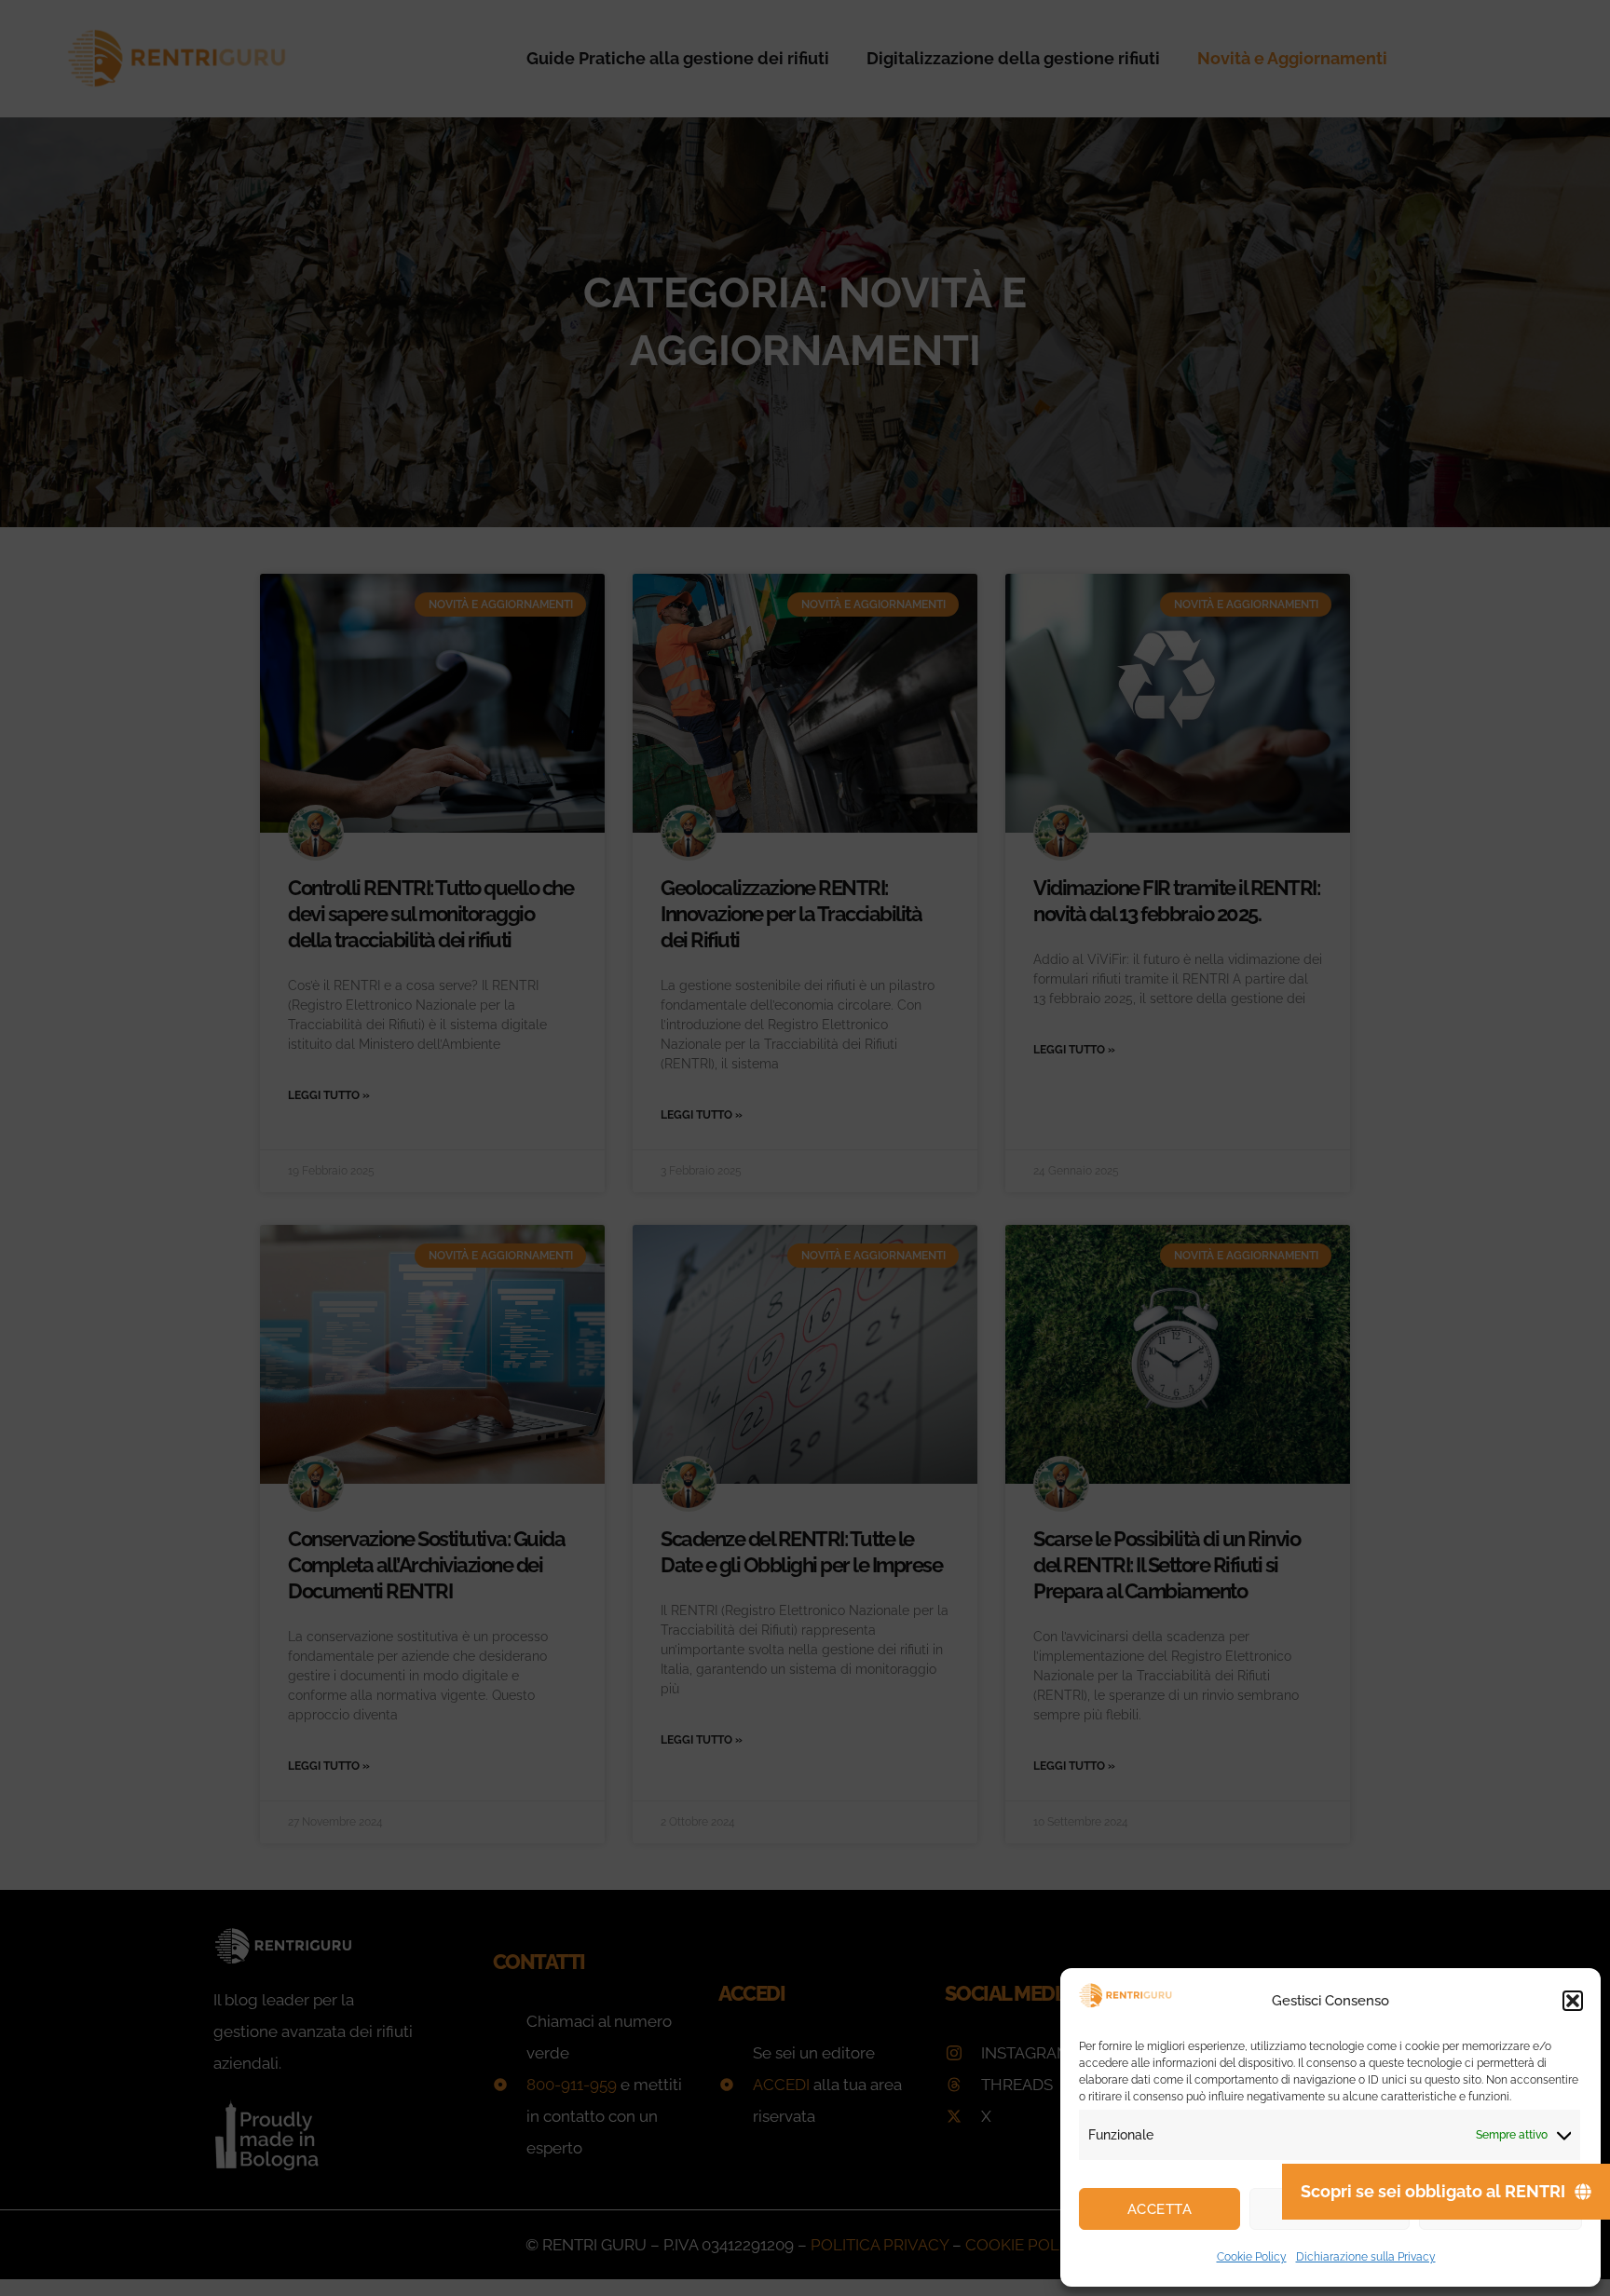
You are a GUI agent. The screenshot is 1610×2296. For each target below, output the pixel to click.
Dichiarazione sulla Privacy (1366, 2257)
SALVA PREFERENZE (1501, 2209)
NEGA (1330, 2209)
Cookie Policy (1252, 2257)
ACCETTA (1160, 2209)
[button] (1573, 2001)
